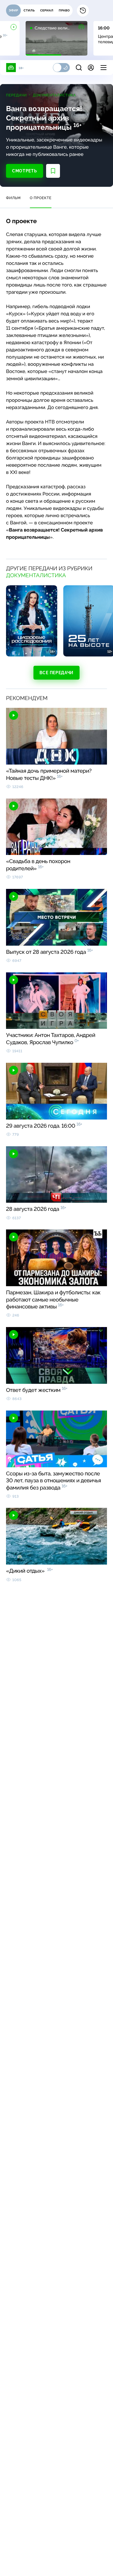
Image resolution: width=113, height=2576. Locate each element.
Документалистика (54, 95)
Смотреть (25, 171)
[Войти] (91, 68)
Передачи (16, 95)
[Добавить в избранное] (53, 171)
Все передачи (56, 673)
